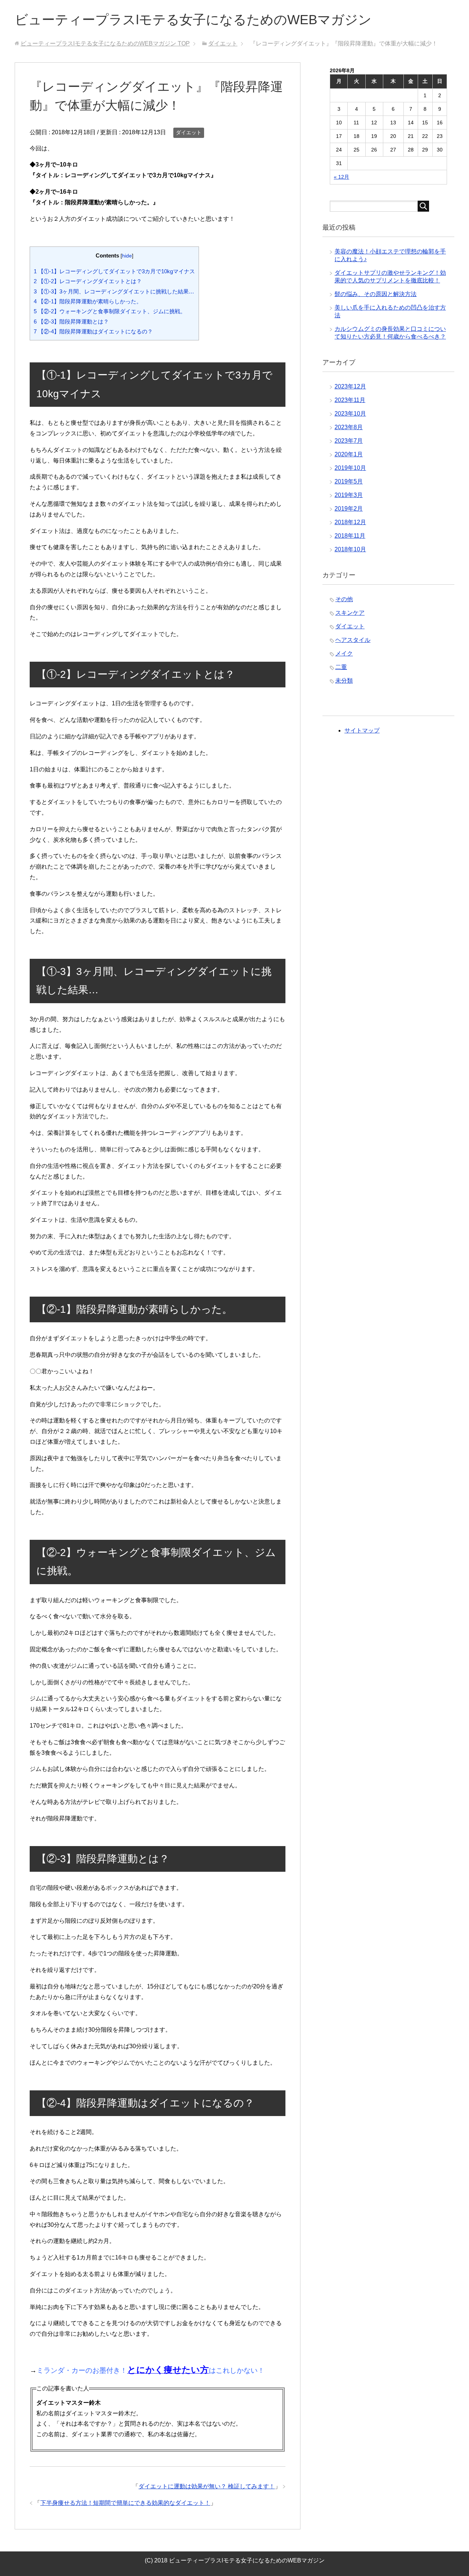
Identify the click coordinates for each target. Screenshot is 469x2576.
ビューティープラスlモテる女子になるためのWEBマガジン (193, 20)
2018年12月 (350, 522)
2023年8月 (349, 427)
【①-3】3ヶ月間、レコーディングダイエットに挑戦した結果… (114, 291)
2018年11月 (350, 536)
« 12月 (341, 177)
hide (127, 256)
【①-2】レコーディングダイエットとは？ (88, 281)
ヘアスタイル (353, 640)
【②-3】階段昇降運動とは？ (71, 321)
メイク (344, 653)
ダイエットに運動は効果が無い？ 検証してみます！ (207, 2486)
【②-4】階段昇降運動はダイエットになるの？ (93, 331)
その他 (344, 599)
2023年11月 (350, 400)
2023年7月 (349, 441)
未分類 (344, 681)
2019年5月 (349, 481)
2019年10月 (350, 468)
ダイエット (189, 132)
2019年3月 (349, 495)
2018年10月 (350, 549)
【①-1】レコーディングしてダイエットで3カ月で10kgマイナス (114, 271)
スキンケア (350, 613)
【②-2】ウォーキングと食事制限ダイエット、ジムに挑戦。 (110, 311)
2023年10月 (350, 414)
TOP (105, 43)
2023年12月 (350, 386)
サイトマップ (362, 730)
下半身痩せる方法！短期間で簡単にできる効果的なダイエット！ (125, 2503)
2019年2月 (349, 509)
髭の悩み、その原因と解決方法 (376, 294)
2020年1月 (349, 454)
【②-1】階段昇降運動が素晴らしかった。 (88, 301)
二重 (341, 667)
